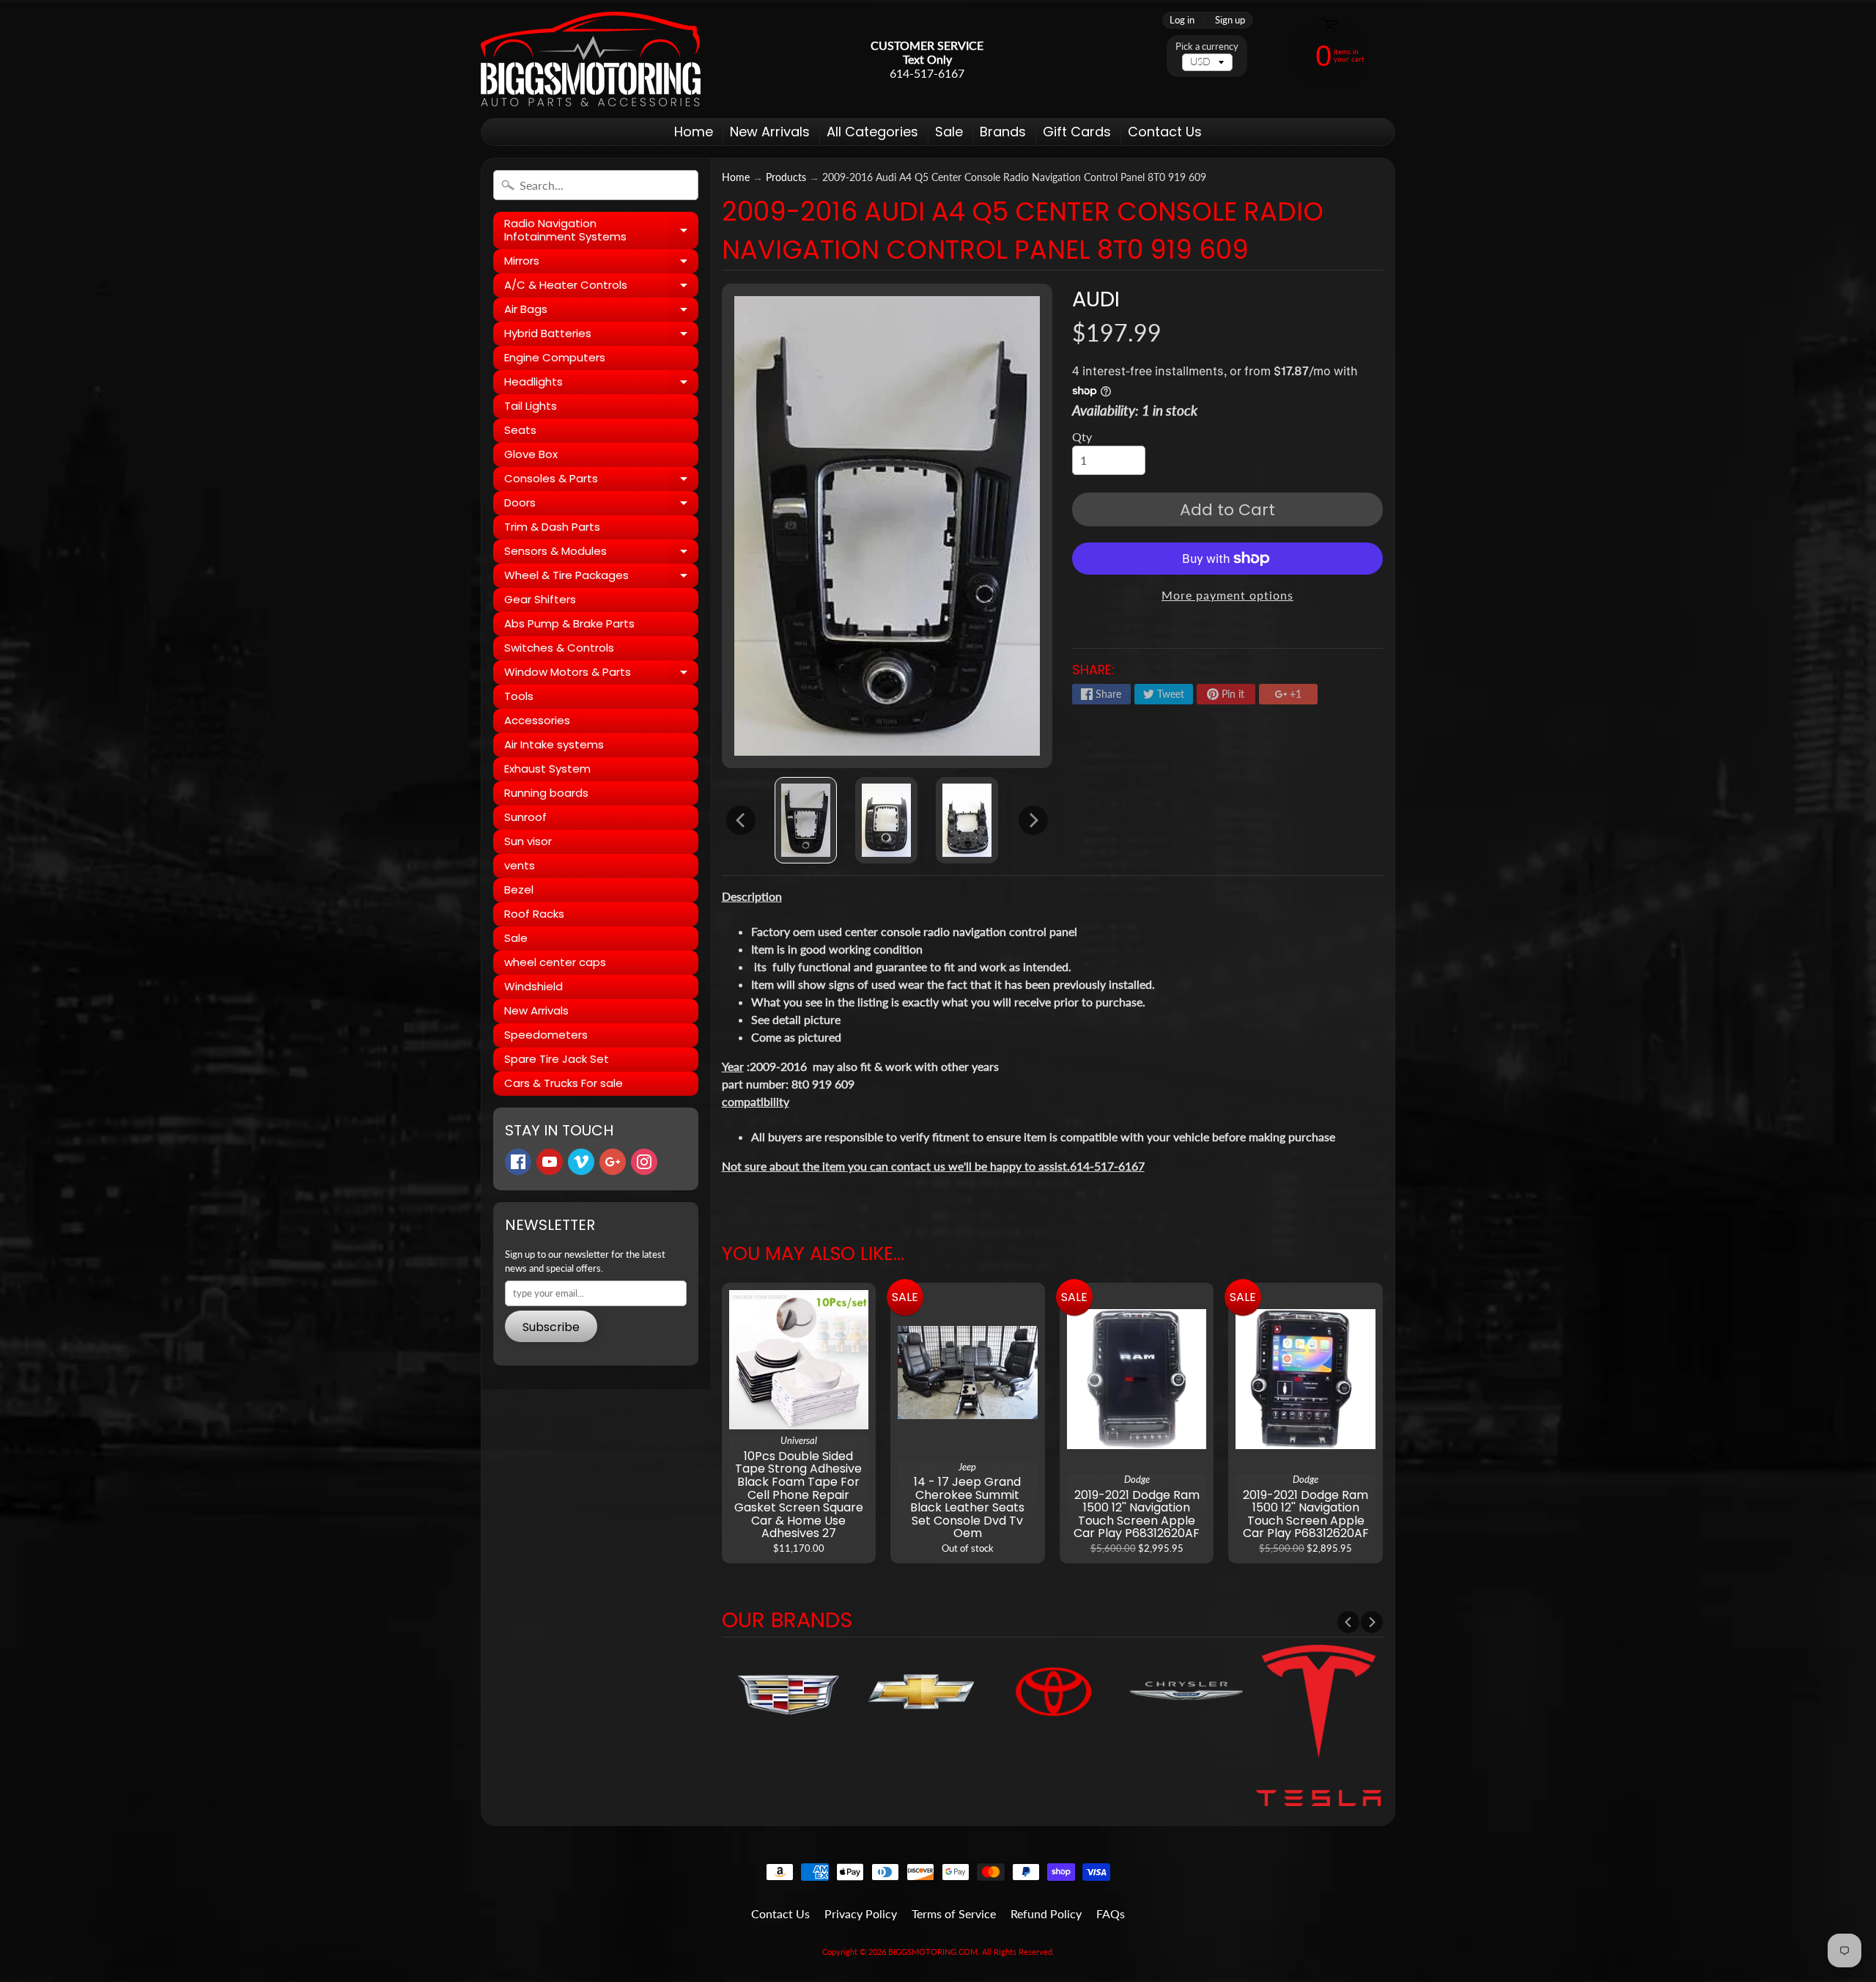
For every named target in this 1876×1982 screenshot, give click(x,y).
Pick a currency (1207, 47)
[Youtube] (550, 1162)
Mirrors (601, 263)
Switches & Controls (559, 648)
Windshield (533, 986)
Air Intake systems (554, 744)
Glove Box (531, 454)
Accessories (537, 720)
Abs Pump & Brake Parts (569, 623)
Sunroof (525, 817)
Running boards (546, 793)
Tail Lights (531, 406)
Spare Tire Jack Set (557, 1059)
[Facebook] (518, 1162)
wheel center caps (555, 962)
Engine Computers (555, 357)
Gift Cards (1077, 132)
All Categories (872, 132)
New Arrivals (770, 132)
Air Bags (601, 312)
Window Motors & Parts (601, 674)
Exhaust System (547, 769)
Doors (601, 505)
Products (786, 177)
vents (520, 865)
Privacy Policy (861, 1913)
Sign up (1230, 20)
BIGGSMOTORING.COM (933, 1952)
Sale (949, 132)
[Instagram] (644, 1162)
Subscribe (551, 1327)
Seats (520, 430)
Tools (519, 696)
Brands (1003, 132)
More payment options (1227, 595)
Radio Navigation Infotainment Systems (601, 231)
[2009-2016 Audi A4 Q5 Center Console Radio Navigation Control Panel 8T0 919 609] (806, 820)
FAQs (1111, 1913)
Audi (1096, 299)
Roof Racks (534, 914)
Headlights (601, 384)
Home (694, 132)
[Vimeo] (581, 1162)
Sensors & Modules (601, 553)
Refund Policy (1046, 1913)
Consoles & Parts (601, 481)
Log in (1182, 20)
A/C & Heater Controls (601, 287)
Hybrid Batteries (601, 336)
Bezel (519, 889)
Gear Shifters (540, 599)
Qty (1082, 436)
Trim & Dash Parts (552, 527)
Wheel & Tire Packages (601, 578)
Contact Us (1165, 132)
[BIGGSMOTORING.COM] (591, 59)
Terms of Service (954, 1913)
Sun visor (528, 841)
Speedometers (546, 1035)
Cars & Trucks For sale (564, 1083)
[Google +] (613, 1162)
